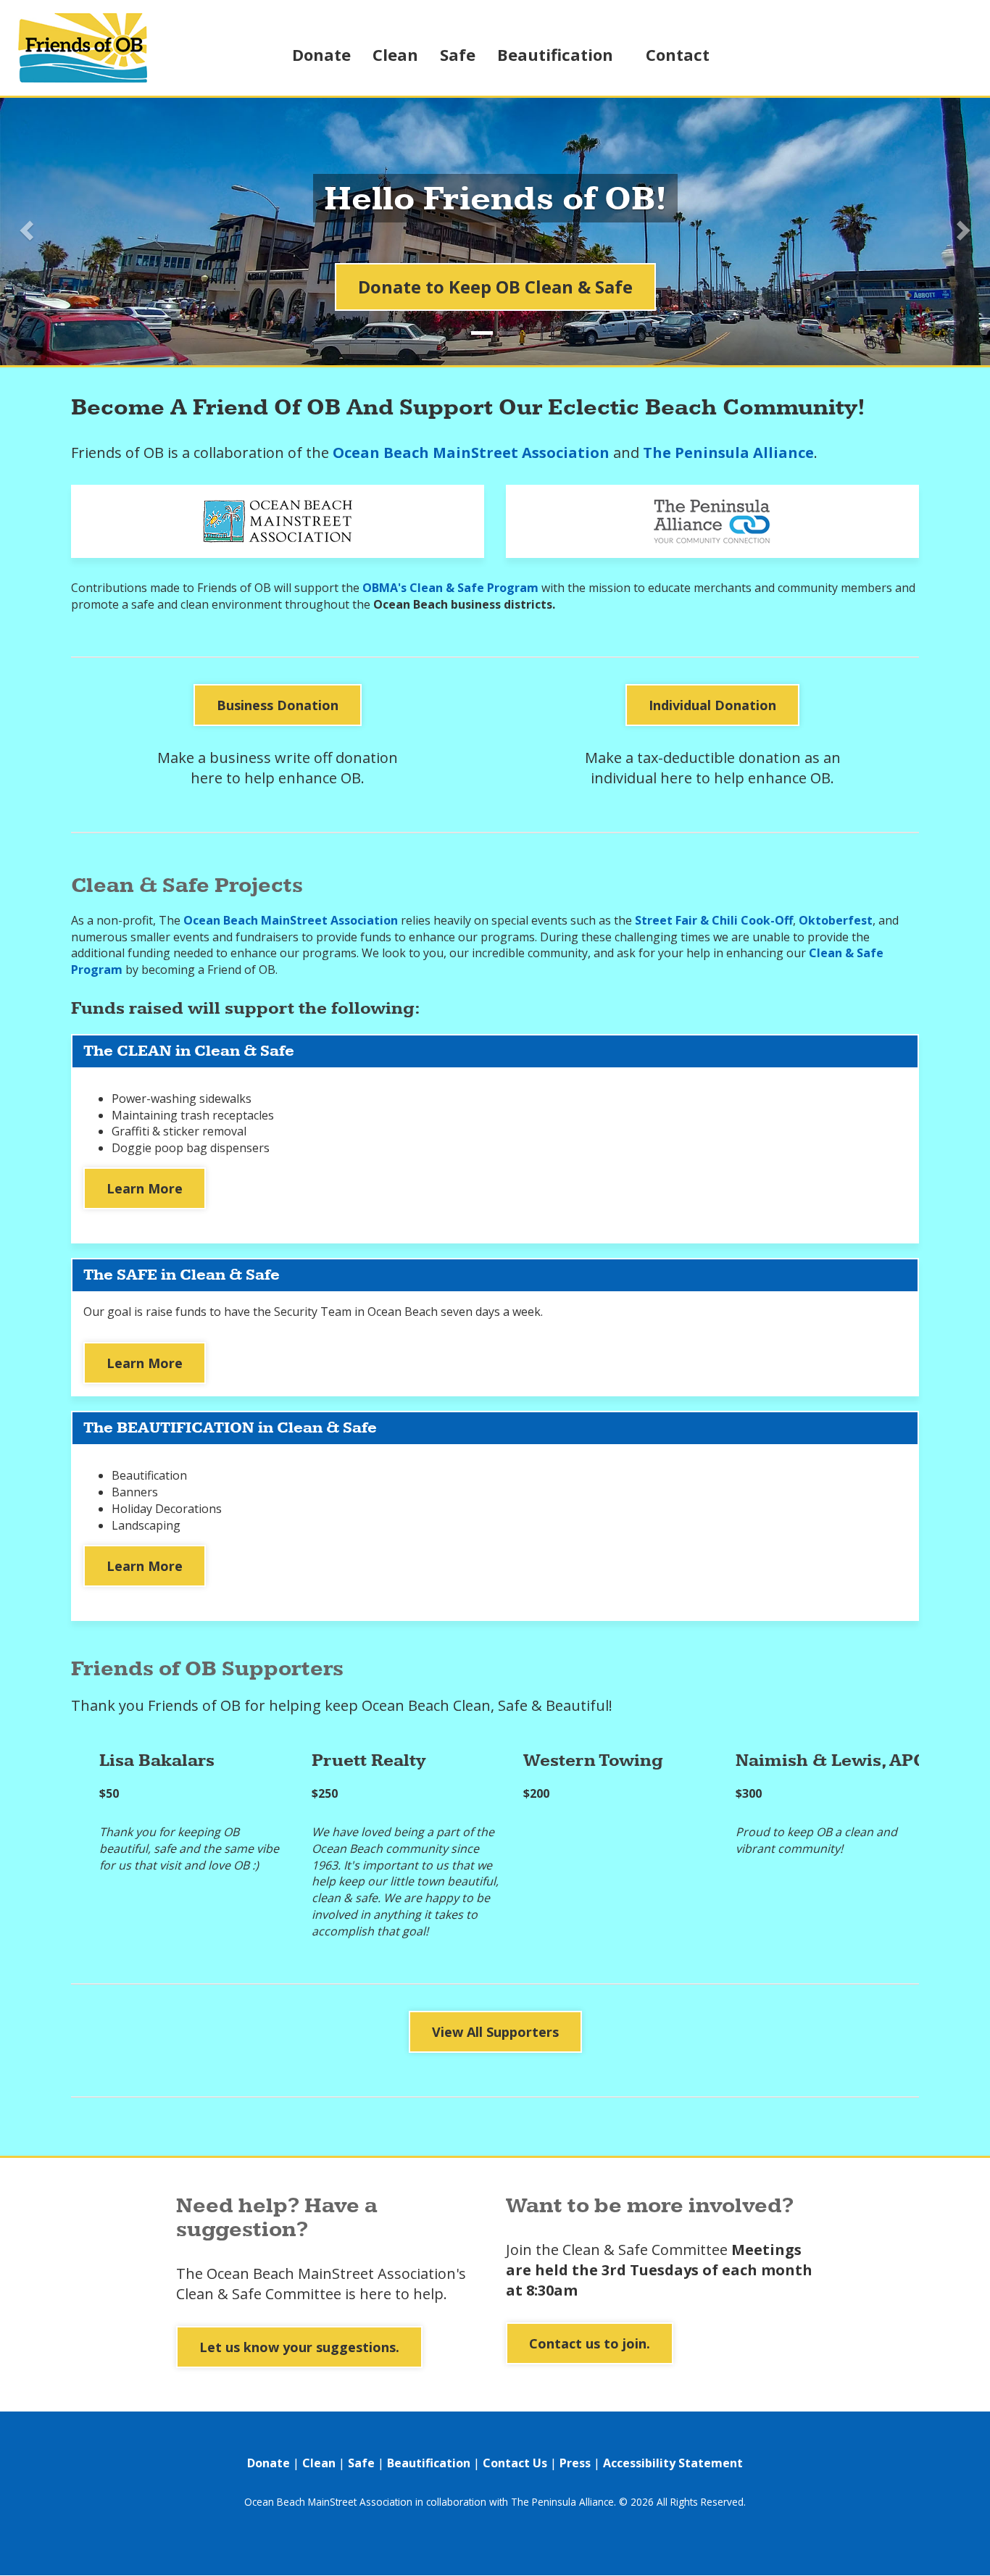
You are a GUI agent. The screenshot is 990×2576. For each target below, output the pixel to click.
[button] (25, 226)
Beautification (555, 54)
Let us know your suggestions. (299, 2347)
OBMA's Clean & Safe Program (450, 588)
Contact (678, 54)
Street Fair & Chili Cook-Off (714, 920)
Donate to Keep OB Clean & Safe (495, 287)
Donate (321, 54)
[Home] (104, 48)
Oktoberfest (836, 920)
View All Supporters (495, 2032)
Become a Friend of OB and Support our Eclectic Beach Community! (468, 408)
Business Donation (278, 705)
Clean (395, 54)
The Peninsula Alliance (728, 453)
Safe (458, 54)
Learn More (145, 1188)
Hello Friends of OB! (495, 200)
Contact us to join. (590, 2343)
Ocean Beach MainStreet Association (471, 453)
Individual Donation (712, 705)
